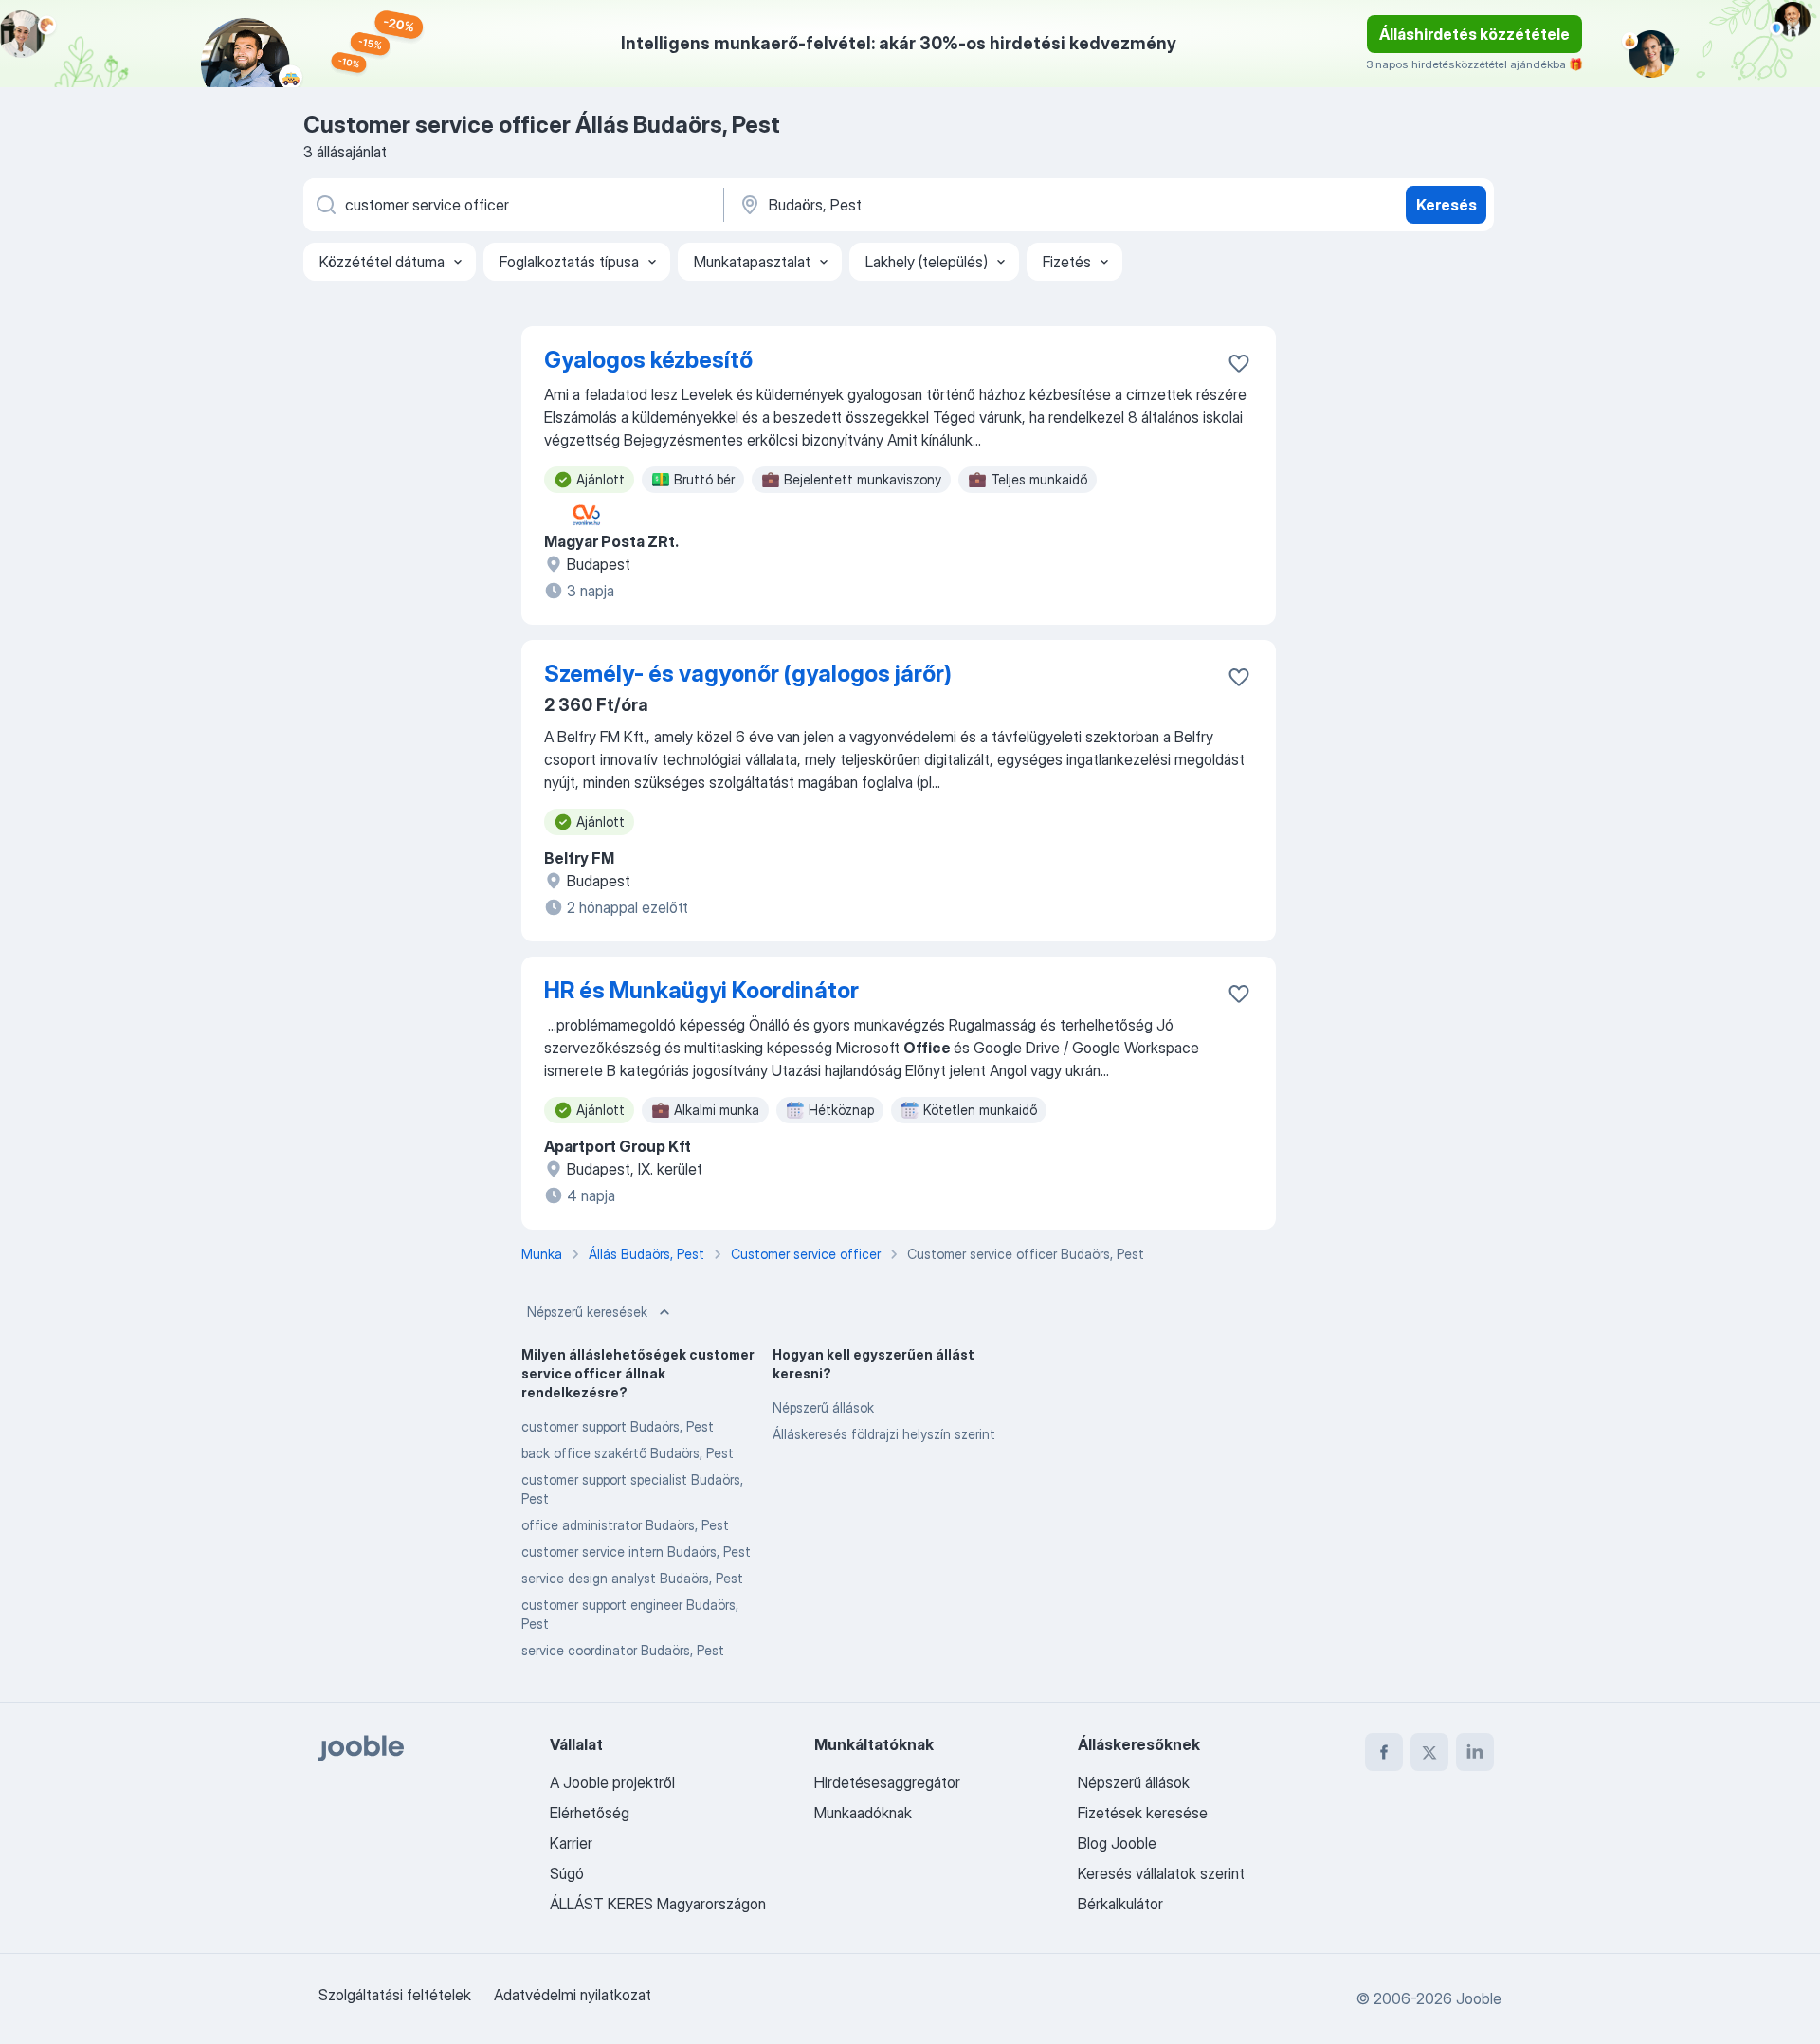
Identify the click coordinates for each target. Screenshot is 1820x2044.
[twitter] (1429, 1752)
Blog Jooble (1117, 1843)
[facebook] (1384, 1752)
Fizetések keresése (1143, 1813)
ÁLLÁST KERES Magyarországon (658, 1904)
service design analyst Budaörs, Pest (632, 1578)
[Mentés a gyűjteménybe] (1239, 363)
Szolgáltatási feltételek (395, 1995)
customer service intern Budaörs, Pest (636, 1551)
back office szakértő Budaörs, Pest (628, 1453)
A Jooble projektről (612, 1782)
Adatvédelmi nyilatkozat (573, 1995)
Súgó (567, 1873)
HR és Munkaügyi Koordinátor (701, 990)
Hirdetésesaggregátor (887, 1782)
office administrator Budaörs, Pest (625, 1525)
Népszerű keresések (587, 1312)
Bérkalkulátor (1120, 1904)
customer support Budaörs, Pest (618, 1426)
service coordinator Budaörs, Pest (623, 1650)
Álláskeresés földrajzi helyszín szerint (884, 1434)
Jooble (1479, 1998)
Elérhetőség (590, 1813)
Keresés (1447, 205)
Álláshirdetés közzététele (1474, 34)
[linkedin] (1475, 1752)
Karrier (571, 1843)
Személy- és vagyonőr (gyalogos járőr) (748, 674)
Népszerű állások (823, 1407)
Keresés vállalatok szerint (1161, 1873)
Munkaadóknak (863, 1813)
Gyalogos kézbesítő (648, 360)
